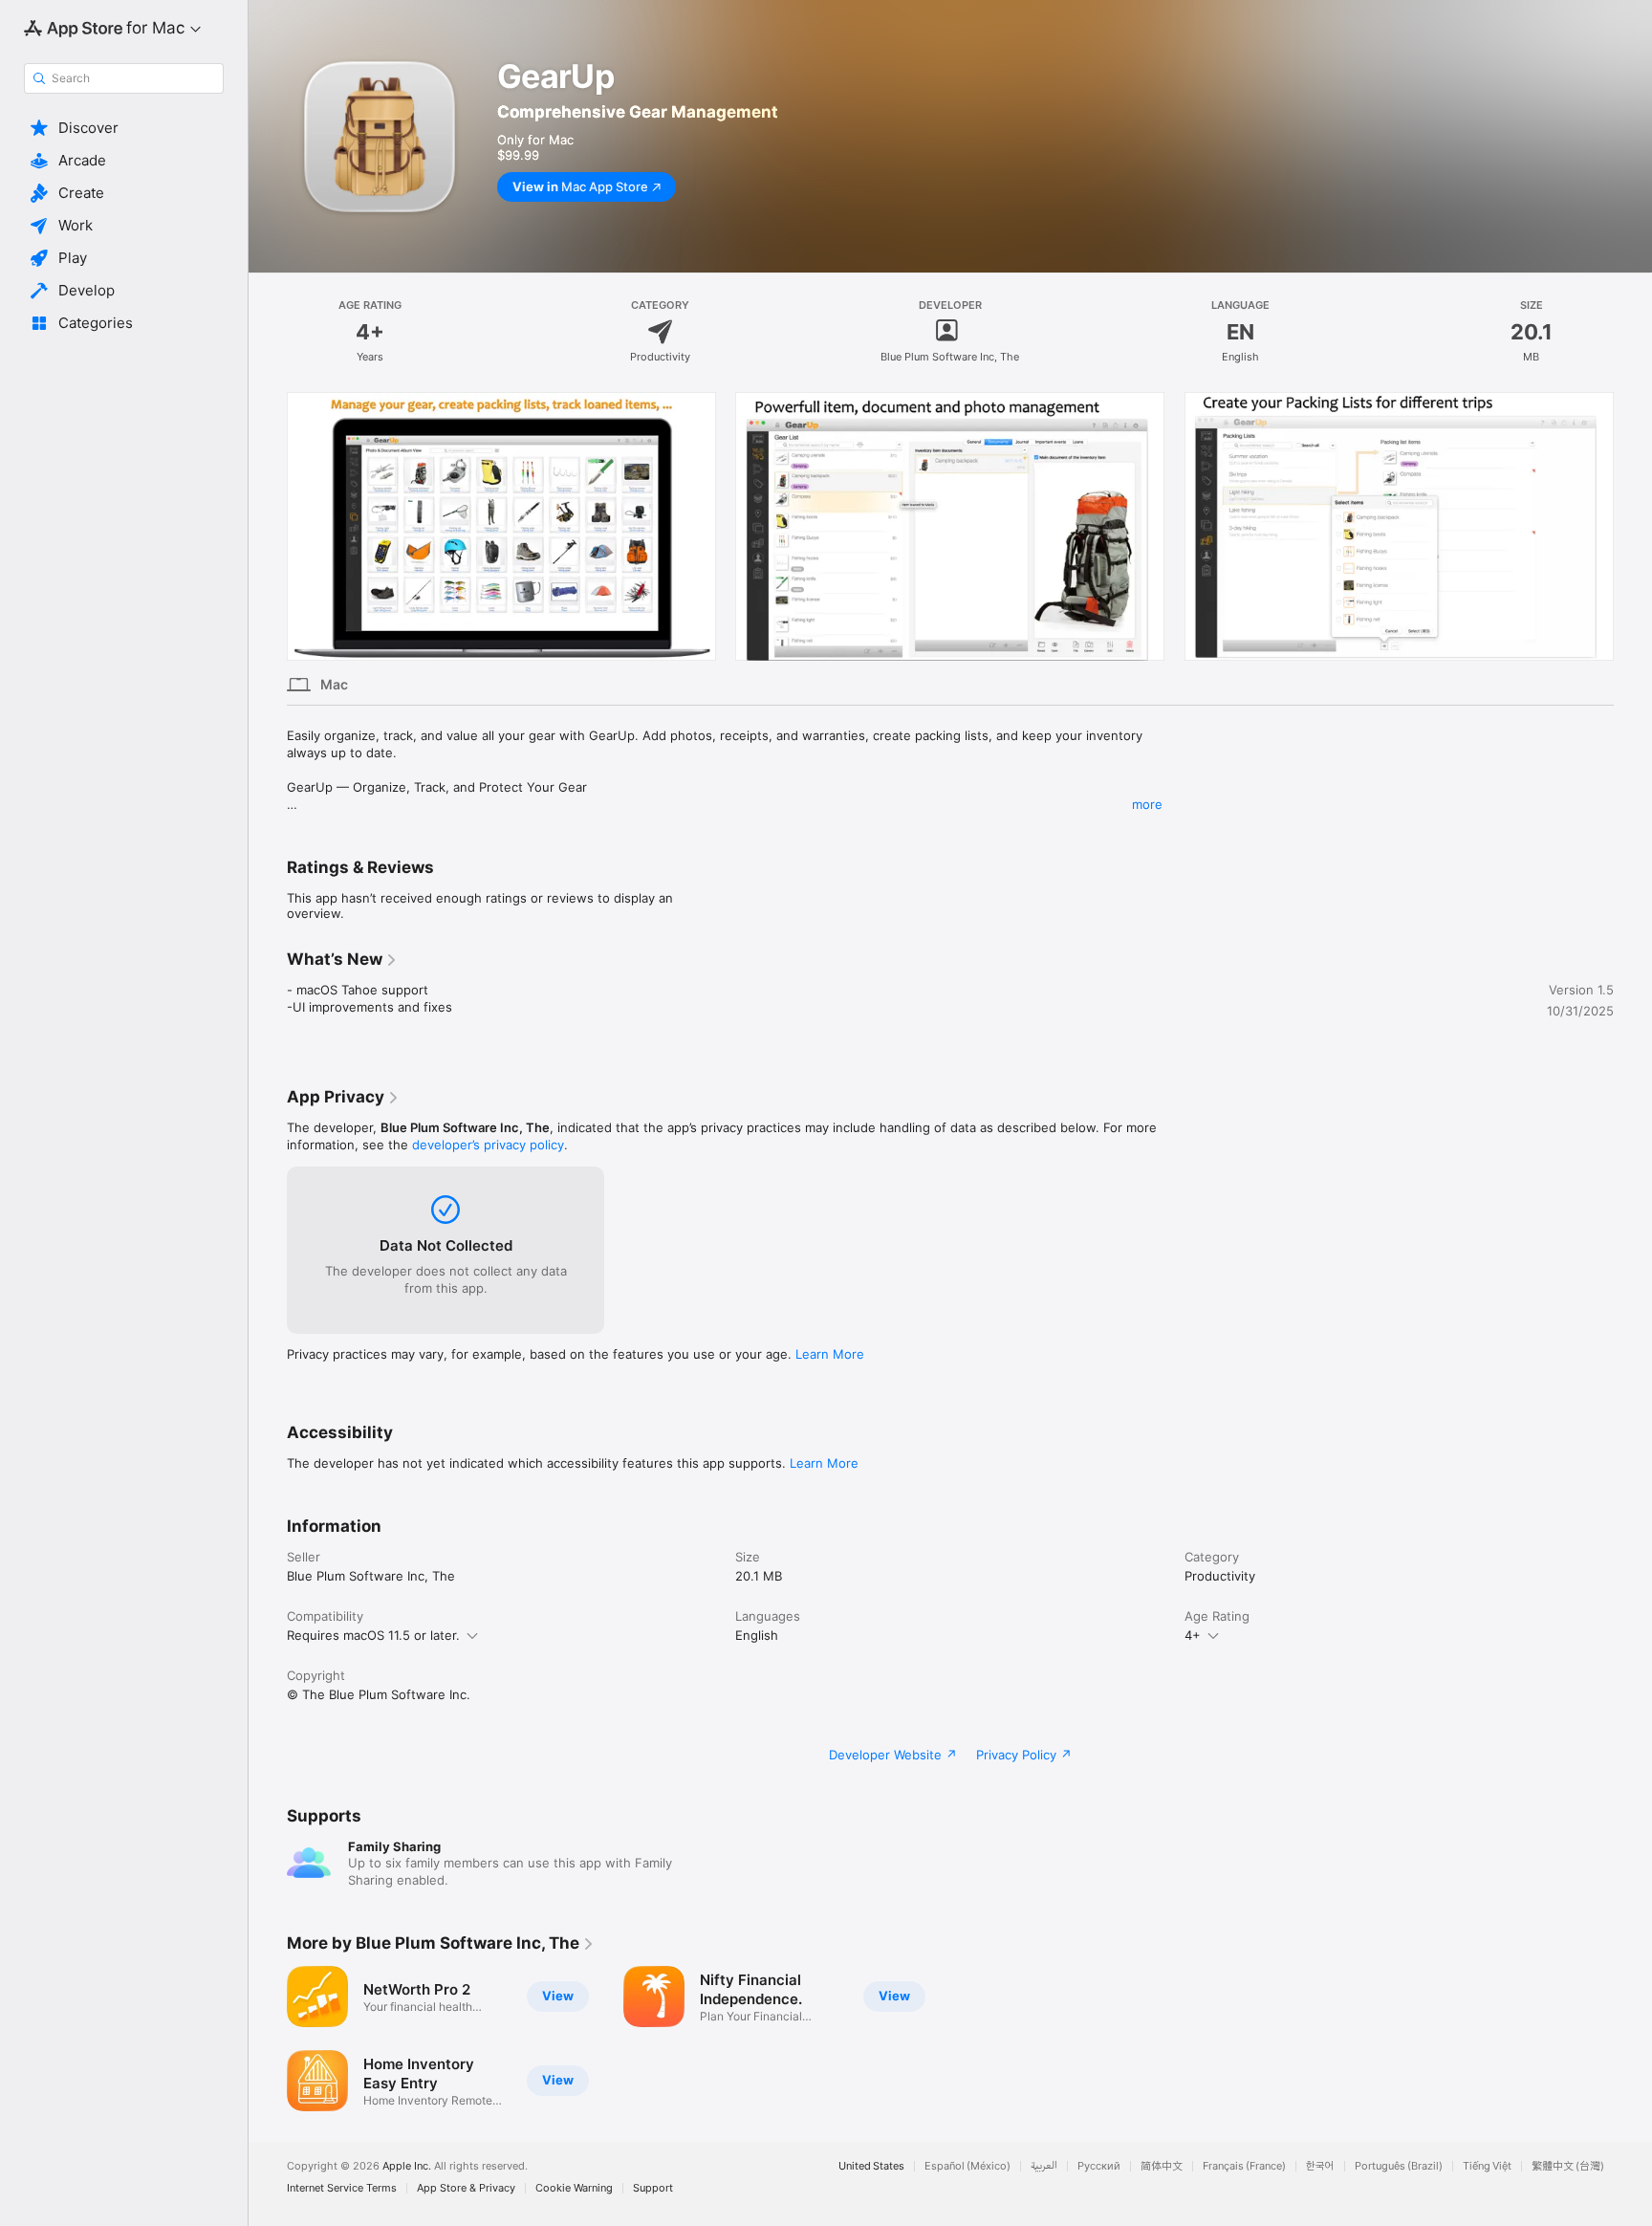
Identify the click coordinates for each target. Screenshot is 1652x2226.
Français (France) (1244, 2166)
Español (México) (967, 2166)
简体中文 (1162, 2166)
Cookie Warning (574, 2188)
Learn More (830, 1354)
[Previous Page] (268, 526)
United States (871, 2166)
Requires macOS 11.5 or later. (373, 1635)
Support (653, 2188)
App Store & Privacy (466, 2188)
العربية (1044, 2166)
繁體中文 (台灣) (1568, 2166)
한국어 (1320, 2166)
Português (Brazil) (1399, 2166)
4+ (1193, 1635)
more (1147, 804)
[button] (124, 128)
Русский (1099, 2166)
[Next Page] (1633, 526)
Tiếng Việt (1487, 2166)
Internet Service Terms (342, 2188)
